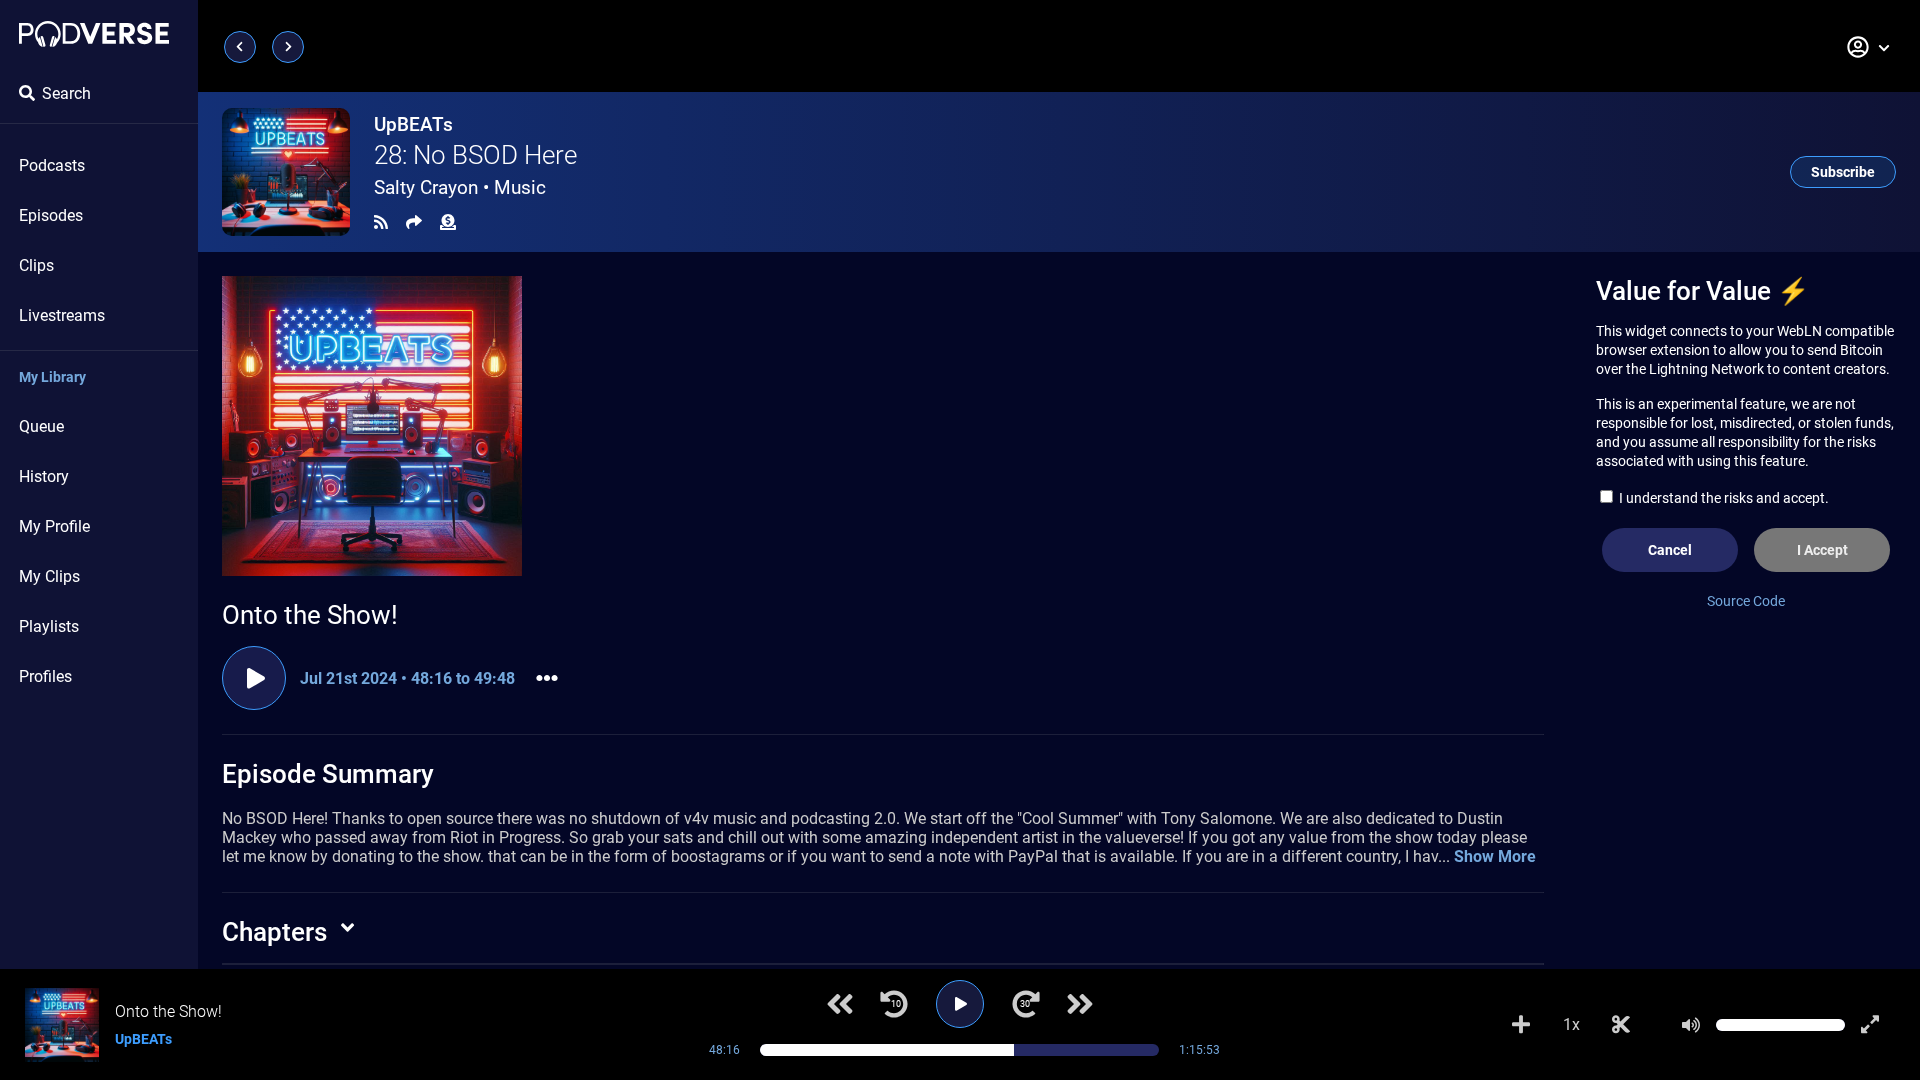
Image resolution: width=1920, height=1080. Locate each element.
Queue (41, 426)
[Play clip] (254, 678)
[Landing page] (94, 34)
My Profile (54, 526)
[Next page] (288, 47)
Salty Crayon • (460, 187)
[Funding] (448, 222)
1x (1571, 1024)
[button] (1869, 47)
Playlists (49, 626)
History (44, 476)
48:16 (724, 1050)
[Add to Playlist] (1521, 1025)
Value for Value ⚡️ (1702, 291)
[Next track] (1080, 1004)
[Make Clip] (1621, 1025)
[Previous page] (240, 47)
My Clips (49, 576)
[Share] (414, 222)
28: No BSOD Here (475, 155)
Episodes (51, 215)
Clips (36, 265)
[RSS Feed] (381, 222)
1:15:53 (1199, 1050)
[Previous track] (840, 1004)
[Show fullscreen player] (1870, 1025)
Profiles (45, 676)
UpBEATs (413, 124)
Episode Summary (328, 774)
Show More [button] (1495, 856)
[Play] (960, 1004)
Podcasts (52, 165)
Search (66, 93)
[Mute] (1691, 1025)
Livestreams (62, 315)
